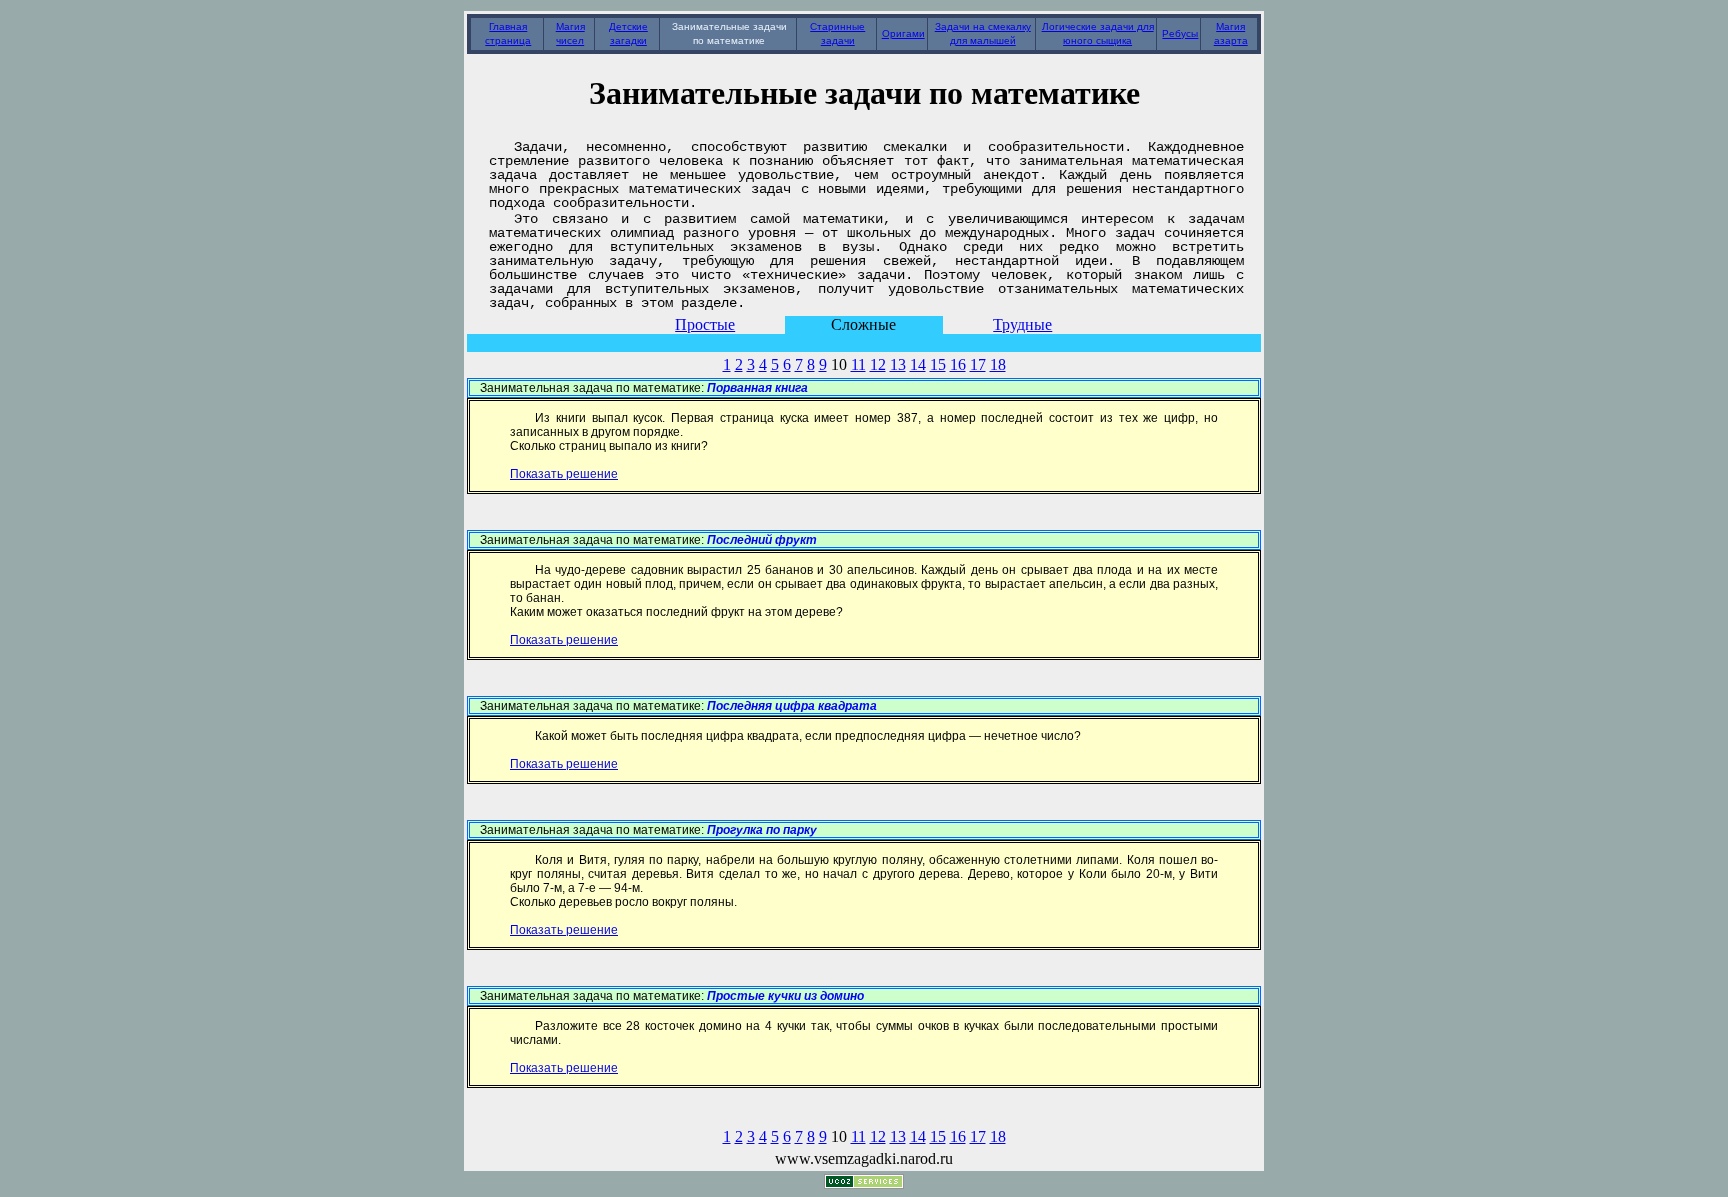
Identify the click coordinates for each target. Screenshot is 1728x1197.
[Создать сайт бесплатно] (864, 1183)
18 (998, 364)
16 (958, 364)
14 (918, 364)
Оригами (903, 33)
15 (938, 364)
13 (898, 364)
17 (978, 364)
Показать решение (564, 474)
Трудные (1022, 324)
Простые (705, 324)
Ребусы (1180, 33)
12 (878, 364)
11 (858, 364)
